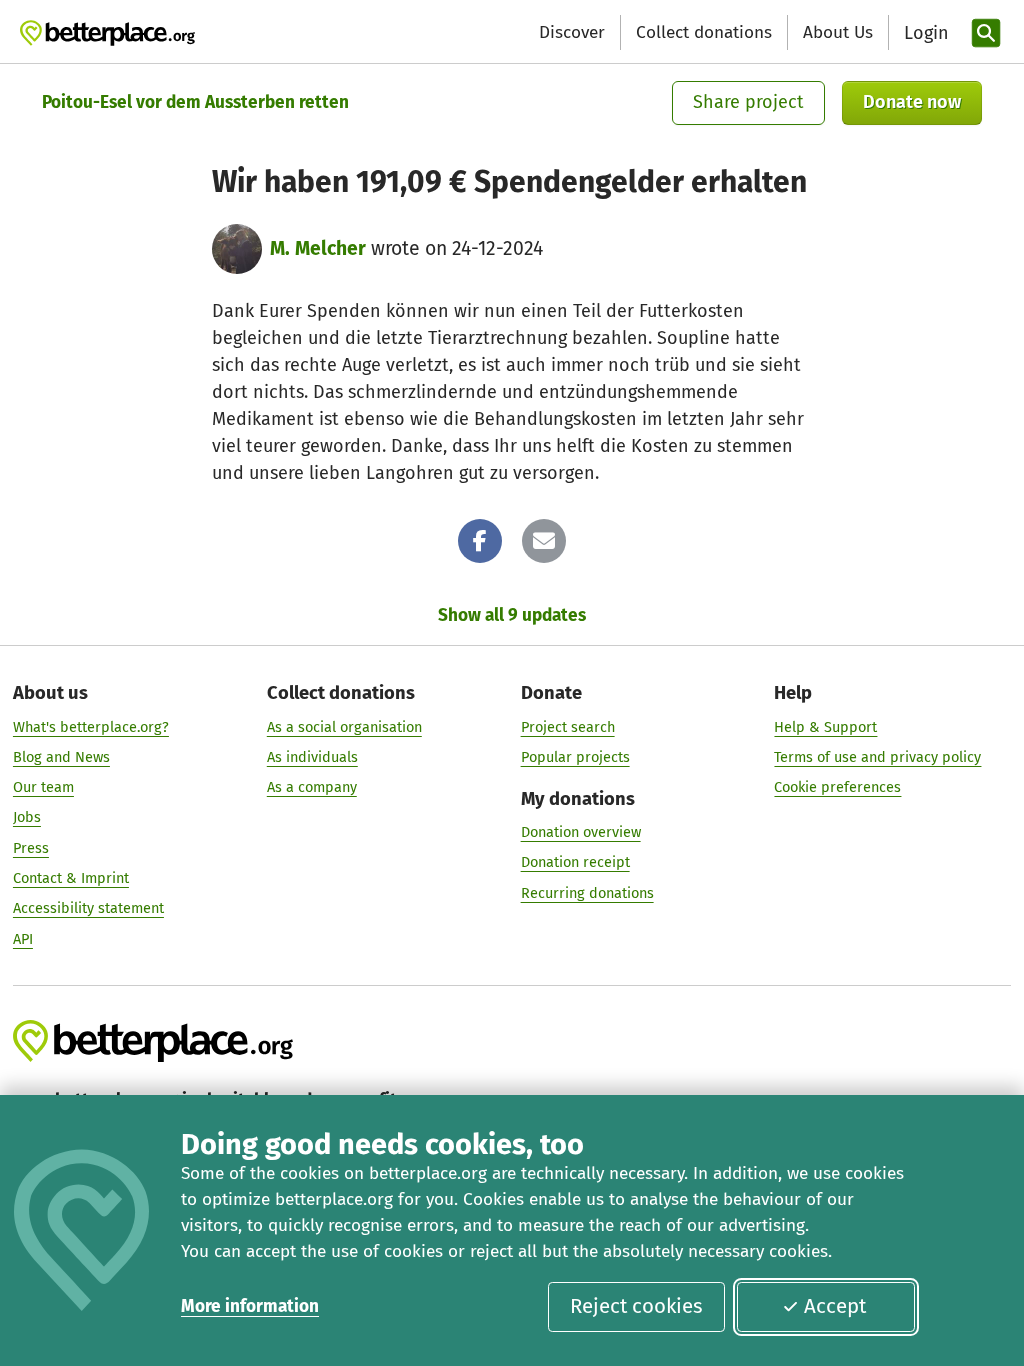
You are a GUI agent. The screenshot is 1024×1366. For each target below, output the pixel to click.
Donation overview (581, 832)
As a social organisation (344, 727)
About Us (838, 32)
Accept (835, 1306)
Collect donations (704, 32)
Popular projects (575, 757)
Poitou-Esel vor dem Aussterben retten (195, 102)
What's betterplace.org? (91, 727)
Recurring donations (587, 893)
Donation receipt (575, 862)
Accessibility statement (88, 908)
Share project (748, 102)
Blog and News (61, 757)
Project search (568, 727)
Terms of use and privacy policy (877, 757)
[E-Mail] (544, 541)
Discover (572, 32)
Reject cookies (636, 1306)
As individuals (312, 757)
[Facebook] (480, 541)
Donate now (912, 102)
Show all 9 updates (512, 615)
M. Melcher (318, 248)
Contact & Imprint (71, 878)
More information (250, 1306)
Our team (43, 787)
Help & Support (825, 727)
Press (31, 848)
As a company (312, 787)
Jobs (27, 817)
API (23, 939)
